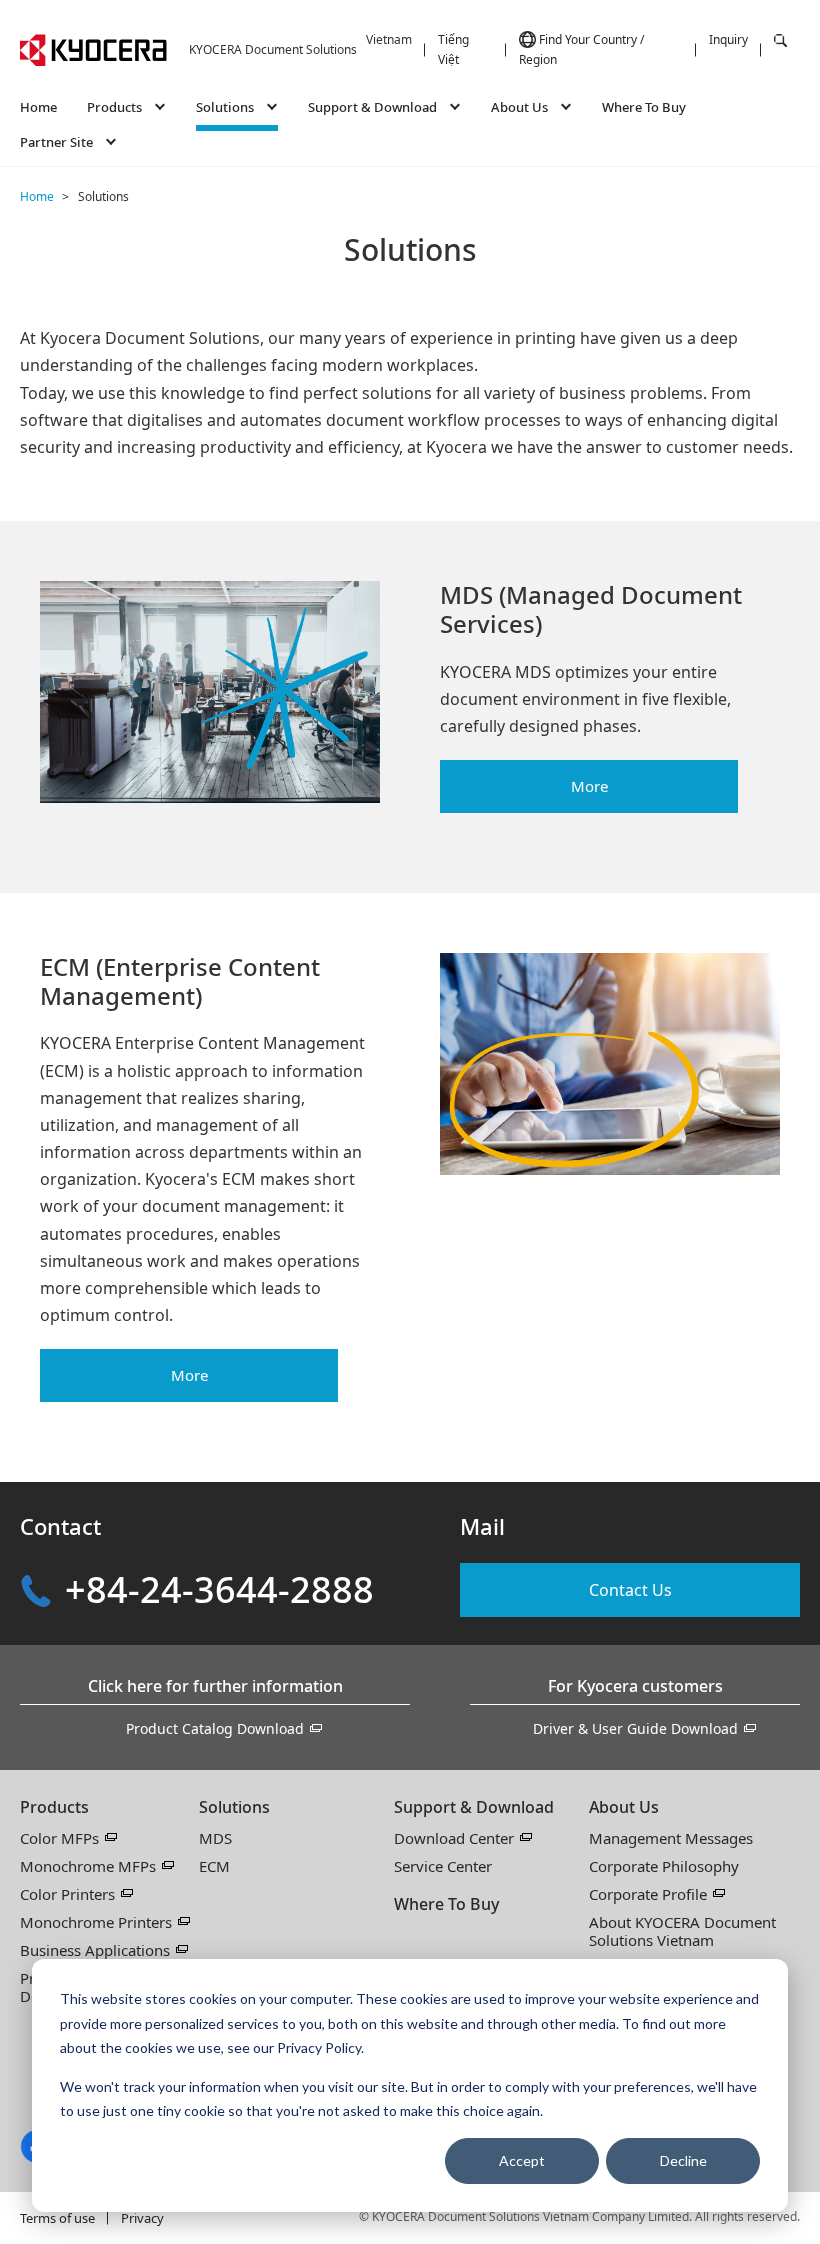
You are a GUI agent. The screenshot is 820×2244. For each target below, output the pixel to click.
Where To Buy (644, 107)
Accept (522, 2160)
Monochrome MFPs (88, 1866)
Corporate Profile (648, 1894)
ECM (214, 1866)
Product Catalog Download (215, 1728)
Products (54, 1807)
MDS (215, 1838)
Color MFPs (59, 1838)
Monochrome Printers (96, 1922)
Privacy (142, 2218)
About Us (624, 1807)
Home (38, 107)
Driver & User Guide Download (635, 1728)
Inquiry (728, 39)
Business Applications (95, 1950)
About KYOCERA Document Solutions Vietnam (682, 1931)
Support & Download (474, 1807)
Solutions (234, 1807)
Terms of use (57, 2218)
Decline (683, 2160)
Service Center (443, 1866)
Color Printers (67, 1894)
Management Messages (671, 1838)
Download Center (454, 1838)
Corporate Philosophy (664, 1866)
